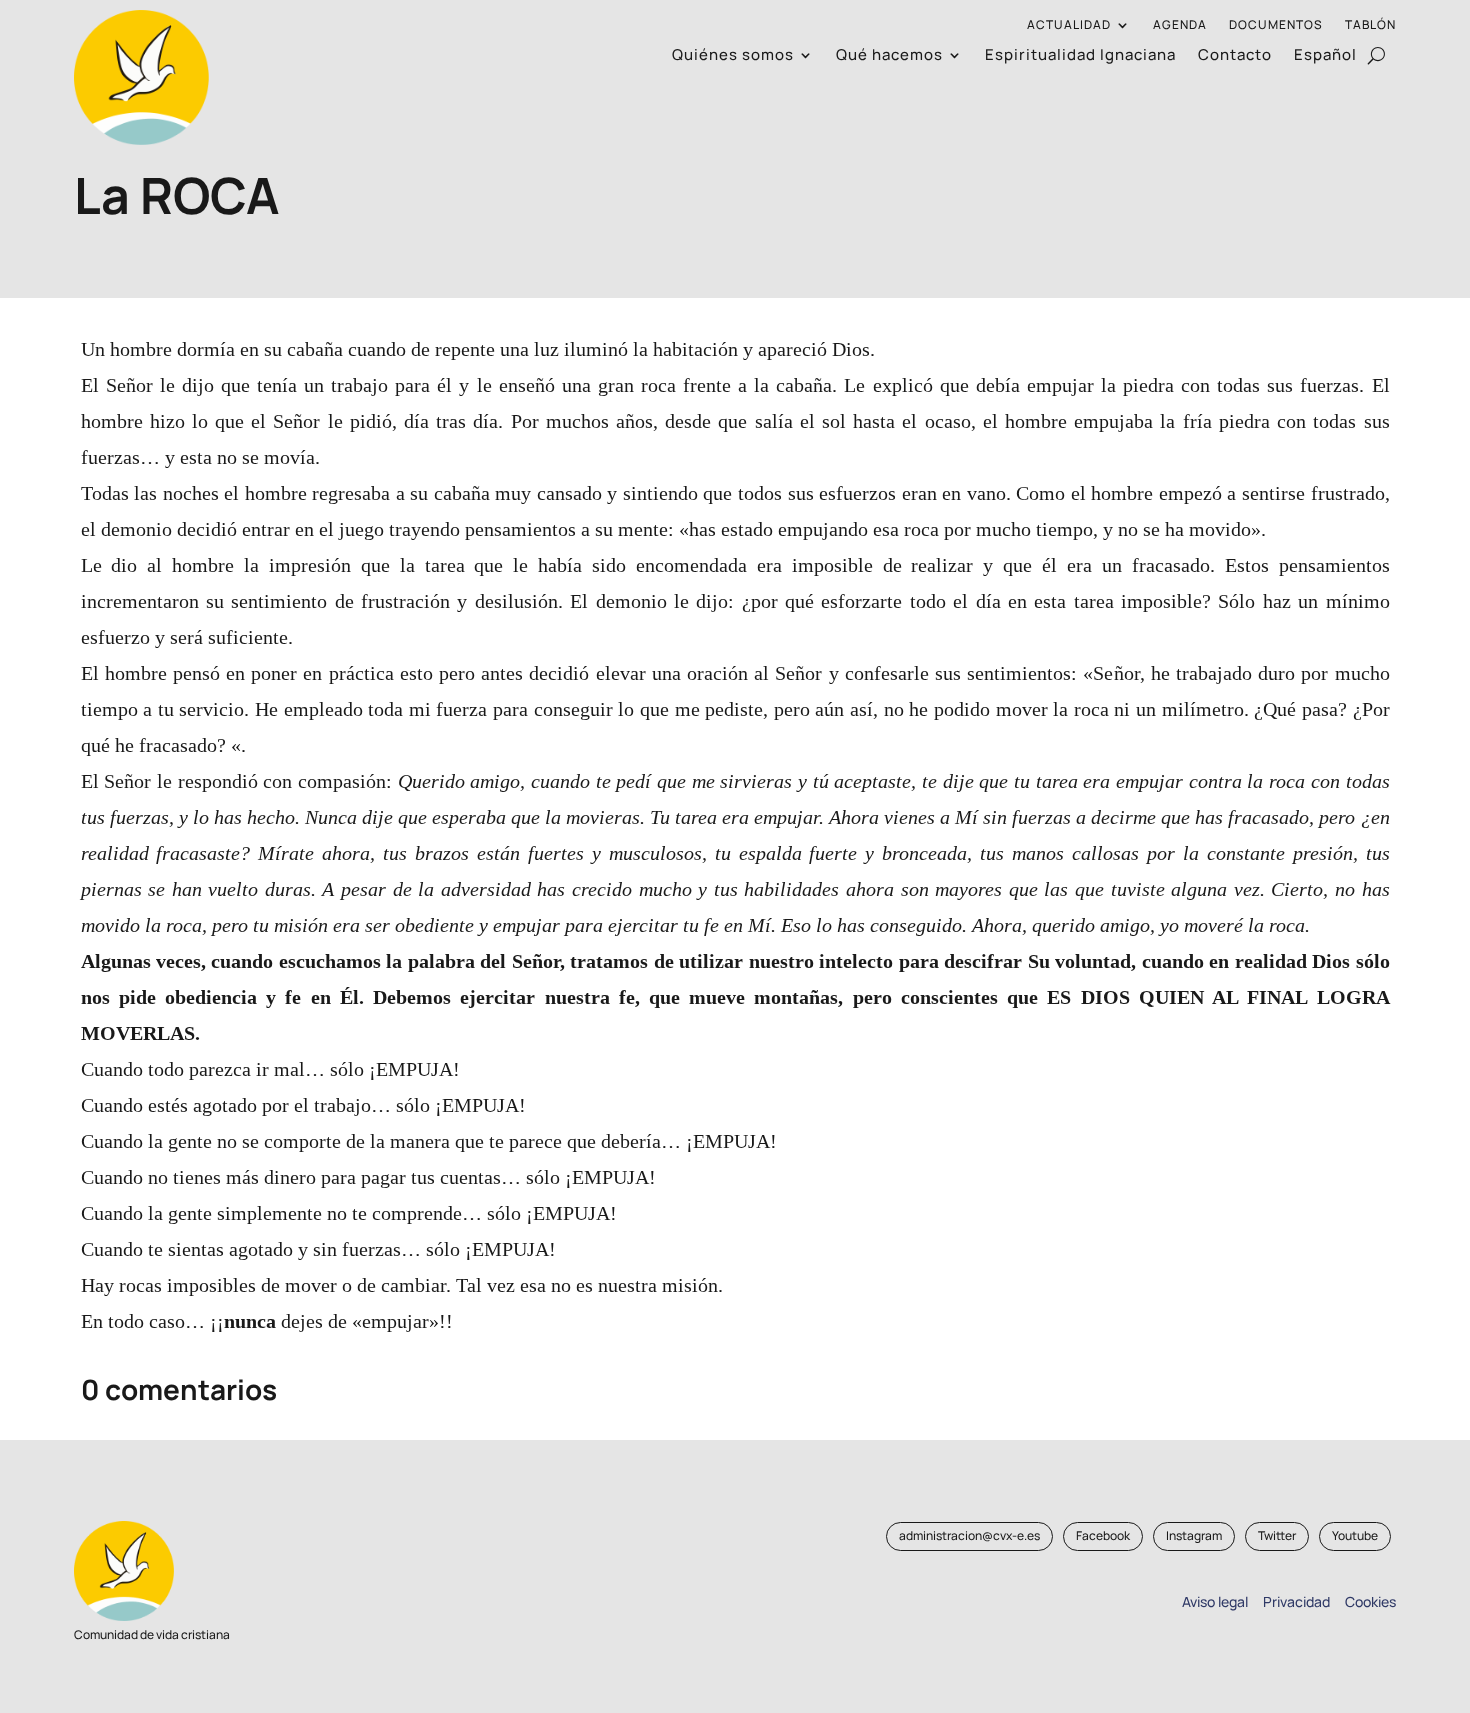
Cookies (1370, 1601)
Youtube (1355, 1535)
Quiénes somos (733, 56)
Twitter (1277, 1535)
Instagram (1194, 1535)
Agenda (1180, 25)
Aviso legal (1215, 1601)
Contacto (1235, 56)
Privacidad (1293, 1601)
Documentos (1276, 25)
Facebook (1103, 1535)
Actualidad (1069, 25)
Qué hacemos (889, 56)
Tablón (1370, 25)
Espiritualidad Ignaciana (1080, 56)
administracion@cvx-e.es (969, 1535)
